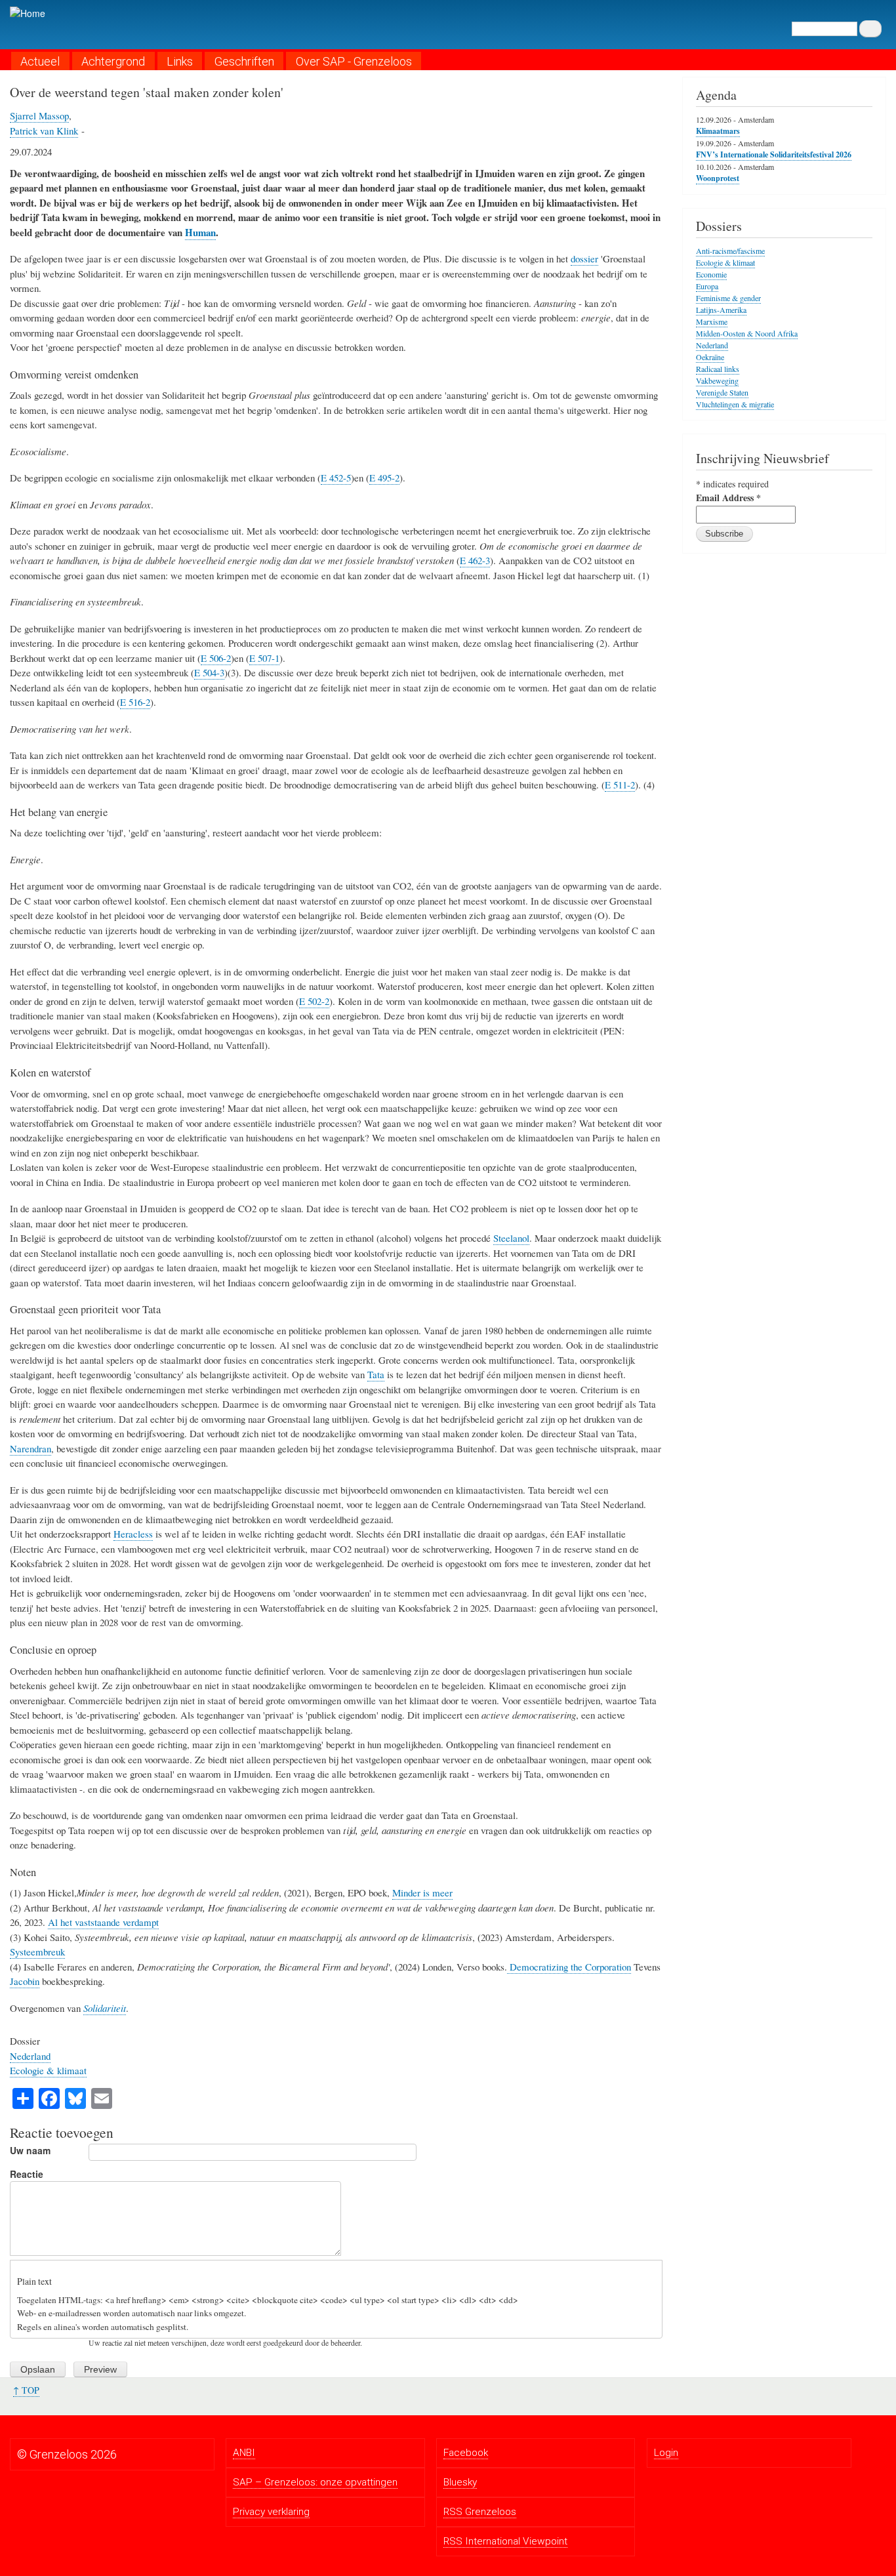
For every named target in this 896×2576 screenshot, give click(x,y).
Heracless (133, 1534)
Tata (376, 1374)
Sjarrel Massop (39, 115)
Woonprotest (718, 178)
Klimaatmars (718, 131)
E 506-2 (216, 658)
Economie (711, 274)
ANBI (244, 2453)
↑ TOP (26, 2390)
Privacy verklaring (271, 2512)
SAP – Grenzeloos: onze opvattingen (315, 2482)
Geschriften (244, 61)
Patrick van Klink (44, 131)
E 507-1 (264, 658)
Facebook (466, 2453)
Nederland (30, 2056)
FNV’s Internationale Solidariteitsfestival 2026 (774, 154)
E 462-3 (475, 560)
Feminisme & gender (728, 298)
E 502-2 (314, 1001)
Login (666, 2453)
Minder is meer (422, 1892)
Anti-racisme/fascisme (730, 251)
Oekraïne (710, 357)
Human (200, 232)
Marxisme (712, 321)
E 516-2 (135, 702)
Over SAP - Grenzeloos (354, 61)
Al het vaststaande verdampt (103, 1922)
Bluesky (460, 2482)
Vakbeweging (717, 380)
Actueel (40, 61)
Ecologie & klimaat (48, 2070)
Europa (707, 286)
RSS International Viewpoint (505, 2541)
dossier (584, 258)
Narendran (31, 1448)
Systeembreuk (37, 1952)
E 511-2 (620, 785)
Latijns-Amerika (721, 310)
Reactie (27, 2174)
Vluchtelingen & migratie (735, 404)
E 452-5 (336, 478)
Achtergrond (113, 61)
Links (180, 61)
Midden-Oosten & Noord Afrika (747, 333)
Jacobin (25, 1981)
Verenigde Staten (722, 392)
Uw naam (30, 2150)
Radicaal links (718, 369)
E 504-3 (209, 672)
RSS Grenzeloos (480, 2512)
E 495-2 (384, 478)
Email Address (728, 498)
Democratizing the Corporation (569, 1967)
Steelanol (511, 1238)
